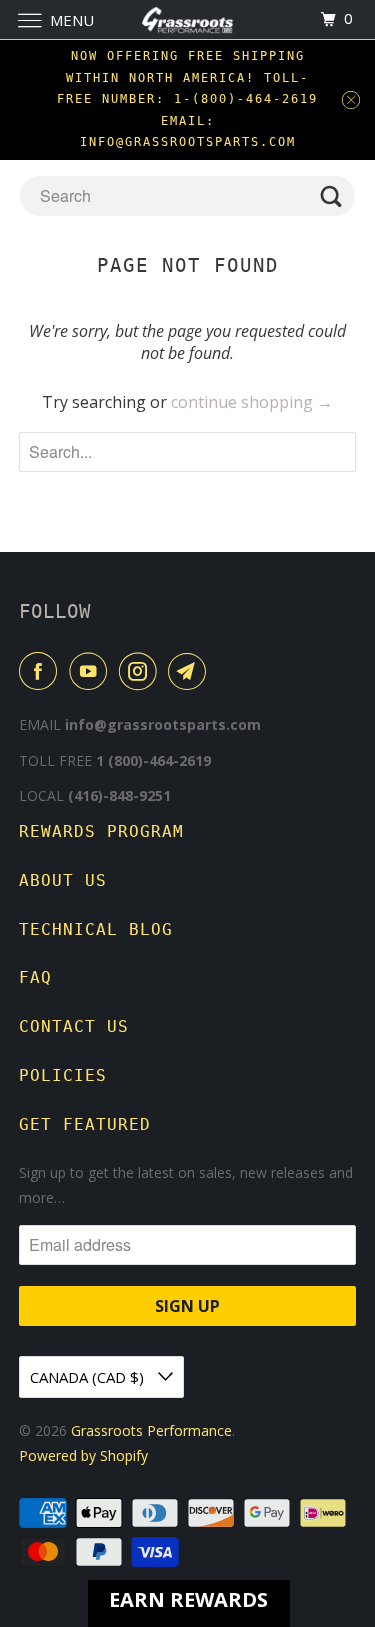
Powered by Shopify (83, 1455)
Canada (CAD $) (89, 1377)
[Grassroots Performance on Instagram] (142, 671)
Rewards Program (101, 831)
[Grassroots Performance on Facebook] (42, 671)
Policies (63, 1075)
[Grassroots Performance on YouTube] (92, 671)
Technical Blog (96, 929)
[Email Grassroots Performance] (191, 671)
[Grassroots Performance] (188, 19)
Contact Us (74, 1026)
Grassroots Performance (151, 1430)
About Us (63, 880)
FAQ (35, 977)
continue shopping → (252, 402)
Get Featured (85, 1124)
